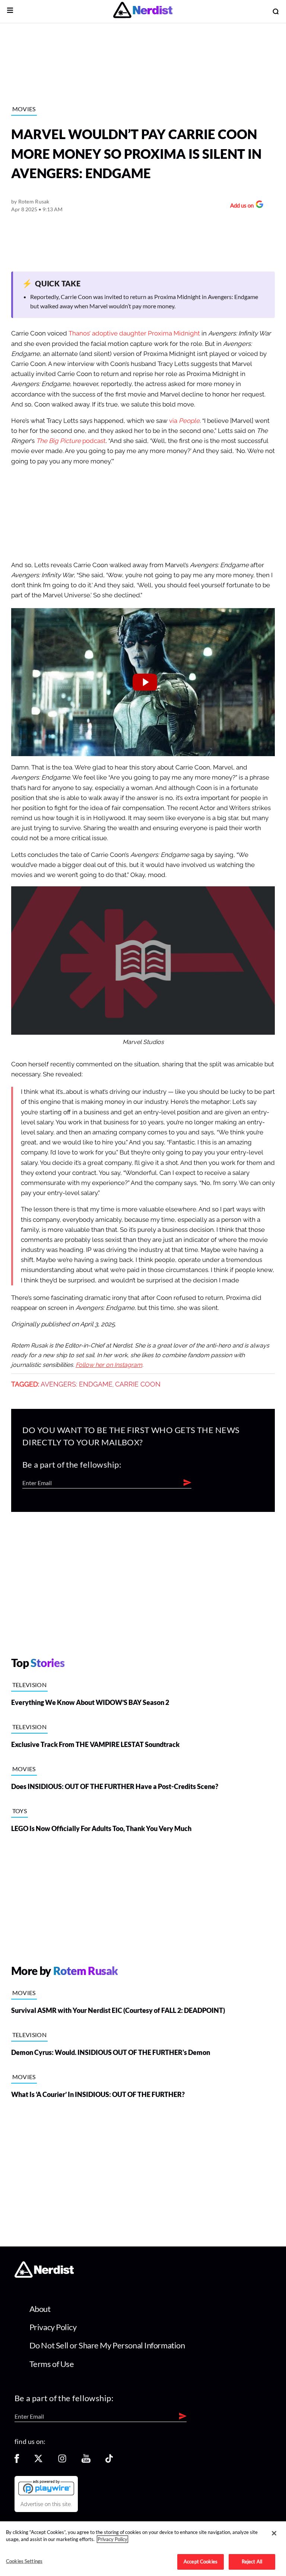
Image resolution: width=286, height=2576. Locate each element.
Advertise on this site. (46, 2504)
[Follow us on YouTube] (86, 2461)
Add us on (240, 206)
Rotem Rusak (34, 201)
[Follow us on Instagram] (62, 2461)
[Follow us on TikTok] (109, 2461)
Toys (20, 1811)
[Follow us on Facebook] (17, 2461)
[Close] (274, 2533)
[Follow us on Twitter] (38, 2461)
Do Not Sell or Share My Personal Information (107, 2345)
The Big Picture (58, 441)
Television (29, 1685)
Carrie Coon (138, 1384)
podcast (93, 441)
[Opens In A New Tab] (46, 2487)
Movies (24, 109)
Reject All (252, 2561)
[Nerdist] (143, 11)
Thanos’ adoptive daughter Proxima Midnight (134, 333)
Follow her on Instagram (109, 1365)
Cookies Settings (24, 2561)
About (40, 2309)
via (184, 421)
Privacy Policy (53, 2327)
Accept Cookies (201, 2561)
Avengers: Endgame (77, 1384)
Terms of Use (52, 2364)
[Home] (44, 2276)
